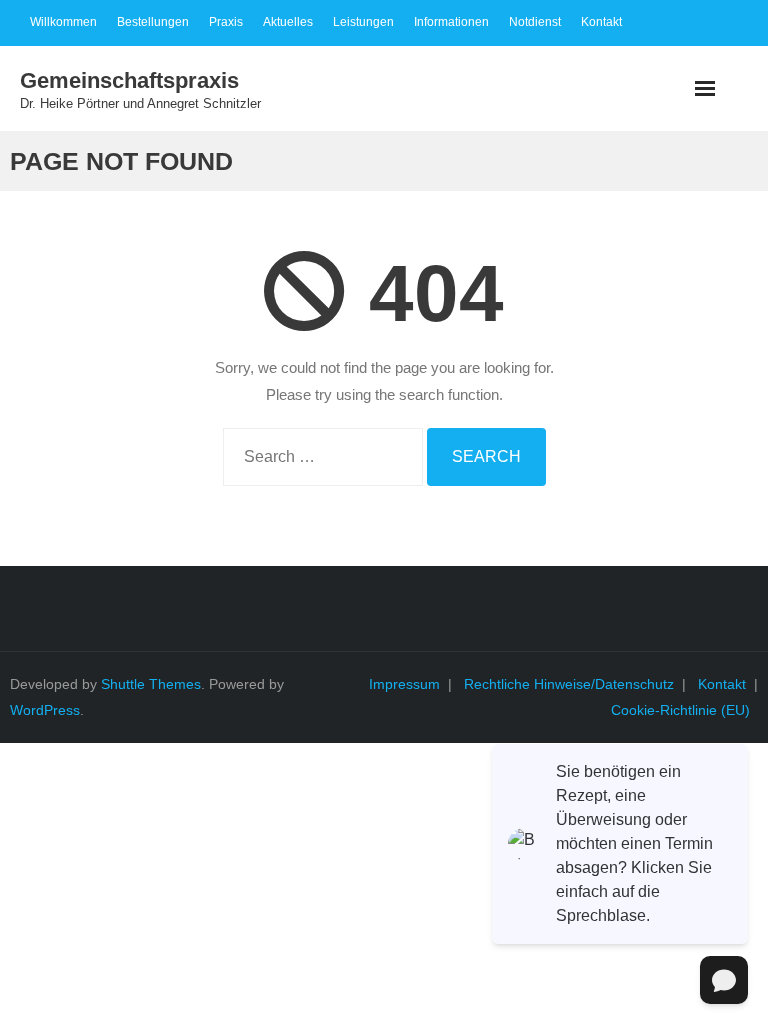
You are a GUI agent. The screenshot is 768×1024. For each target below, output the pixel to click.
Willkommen (63, 22)
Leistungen (363, 22)
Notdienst (535, 22)
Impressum (404, 684)
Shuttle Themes (151, 684)
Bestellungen (153, 22)
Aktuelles (288, 22)
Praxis (226, 22)
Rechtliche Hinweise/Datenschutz (569, 684)
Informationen (451, 22)
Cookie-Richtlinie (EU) (680, 710)
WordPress (45, 710)
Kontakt (601, 22)
